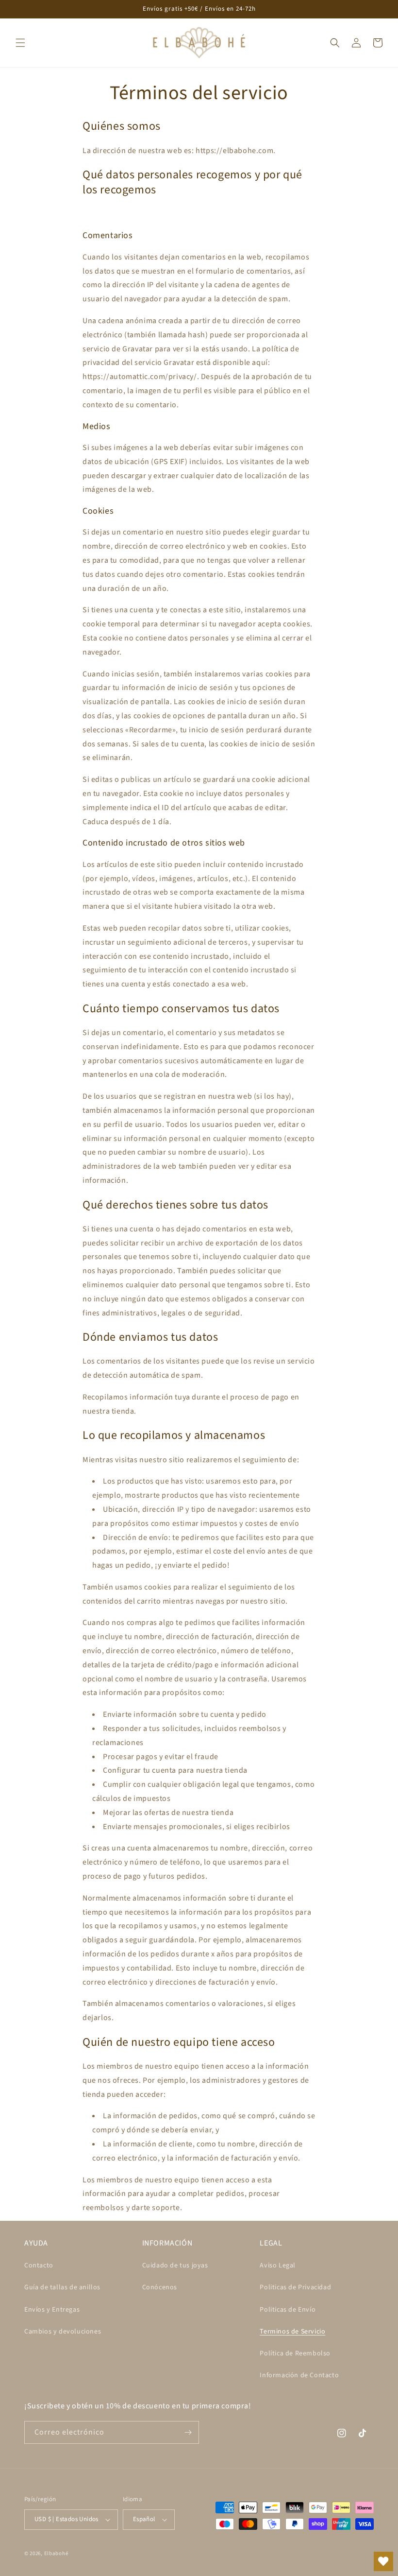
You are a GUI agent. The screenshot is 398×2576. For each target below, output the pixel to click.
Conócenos (160, 2287)
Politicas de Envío (288, 2310)
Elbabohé (56, 2553)
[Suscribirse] (188, 2432)
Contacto (39, 2265)
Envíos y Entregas (52, 2310)
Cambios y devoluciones (63, 2332)
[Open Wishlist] (383, 2561)
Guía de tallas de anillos (62, 2287)
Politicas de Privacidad (295, 2287)
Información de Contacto (299, 2375)
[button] (20, 43)
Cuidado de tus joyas (175, 2265)
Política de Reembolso (295, 2353)
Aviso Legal (278, 2265)
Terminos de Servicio (292, 2332)
